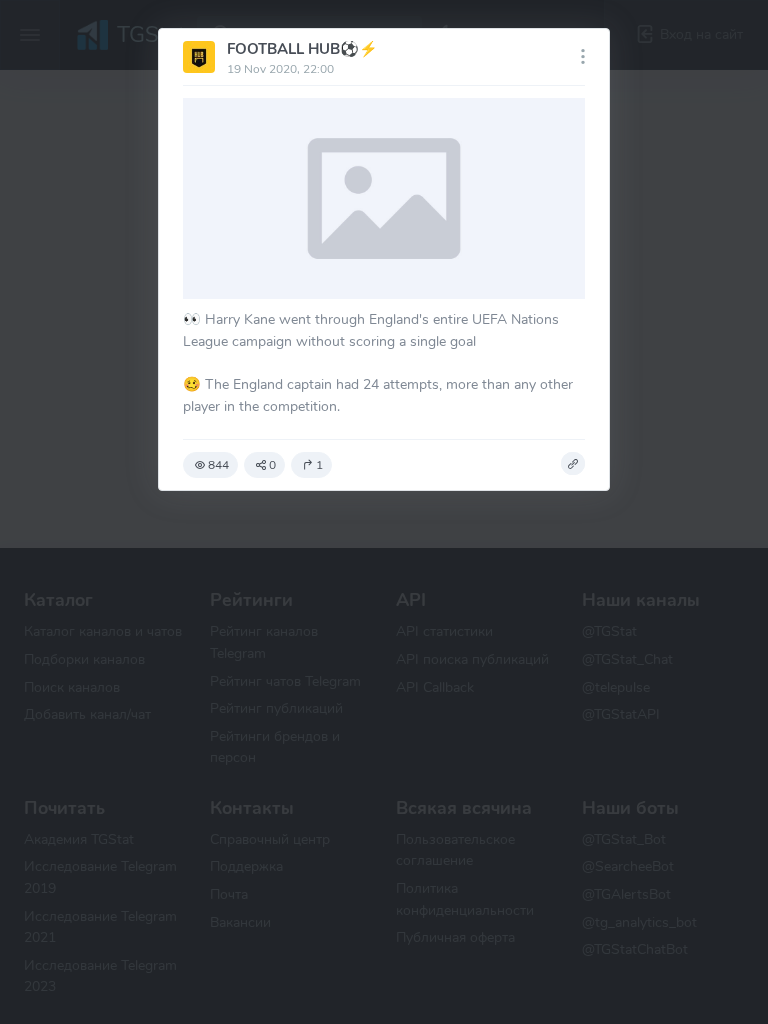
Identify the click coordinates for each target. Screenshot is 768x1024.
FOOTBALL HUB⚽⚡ (302, 49)
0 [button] (272, 465)
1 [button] (319, 465)
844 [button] (218, 465)
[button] (573, 464)
